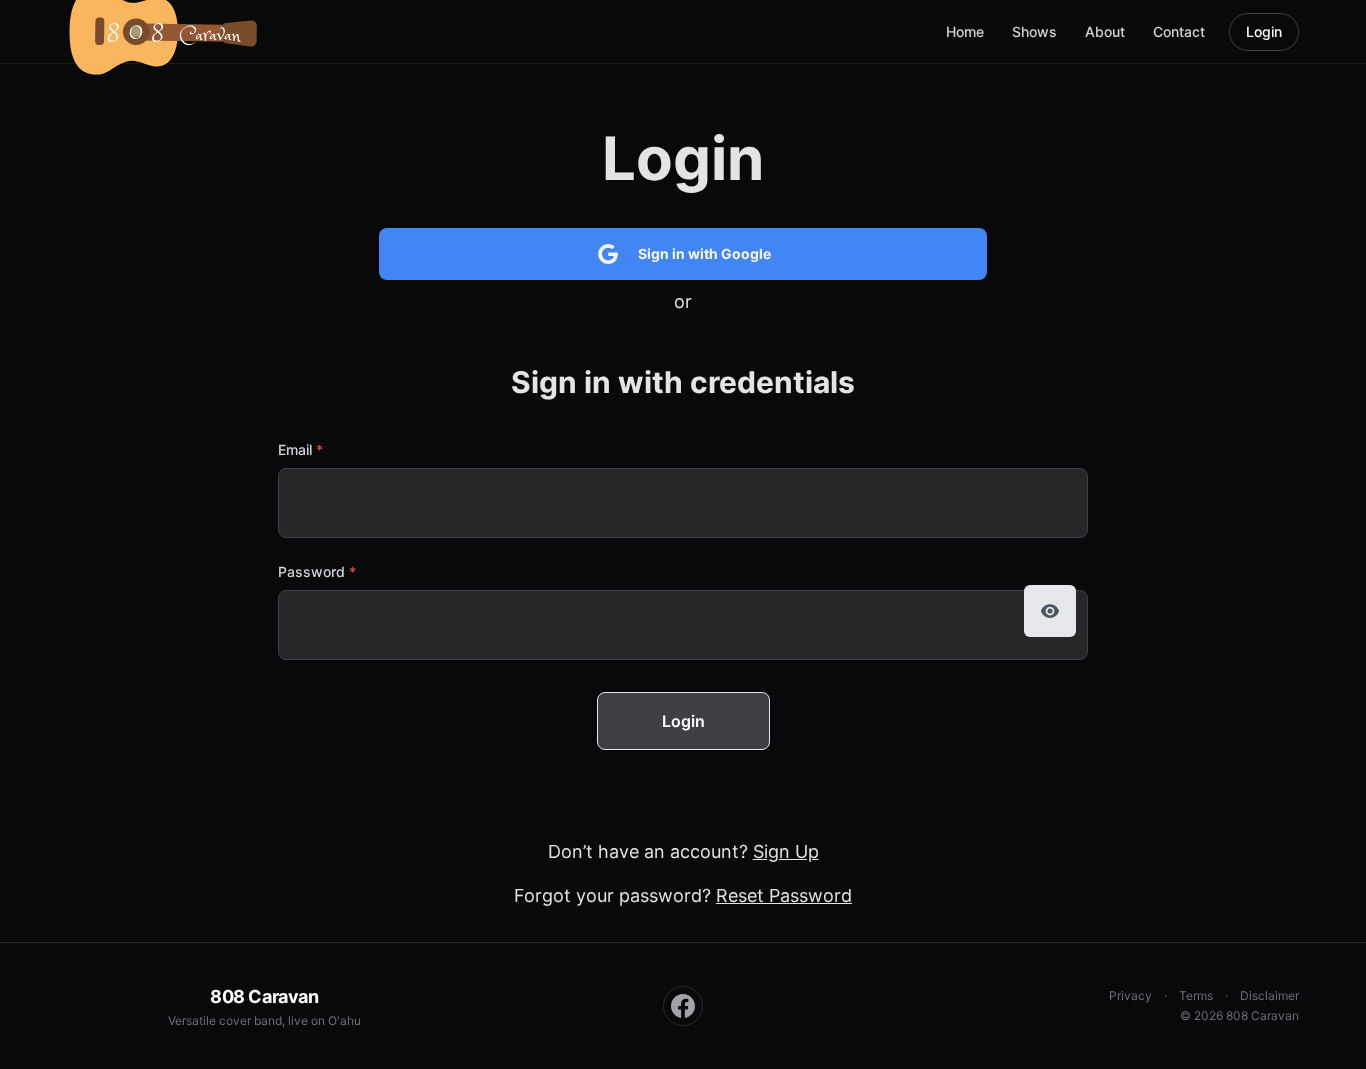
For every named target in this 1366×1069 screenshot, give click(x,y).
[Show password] (1050, 611)
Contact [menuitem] (1179, 31)
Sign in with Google (701, 253)
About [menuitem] (1105, 31)
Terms (1196, 995)
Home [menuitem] (965, 31)
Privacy (1130, 995)
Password (317, 571)
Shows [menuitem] (1034, 31)
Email (300, 449)
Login (683, 721)
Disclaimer (1269, 995)
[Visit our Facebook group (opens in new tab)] (683, 1006)
